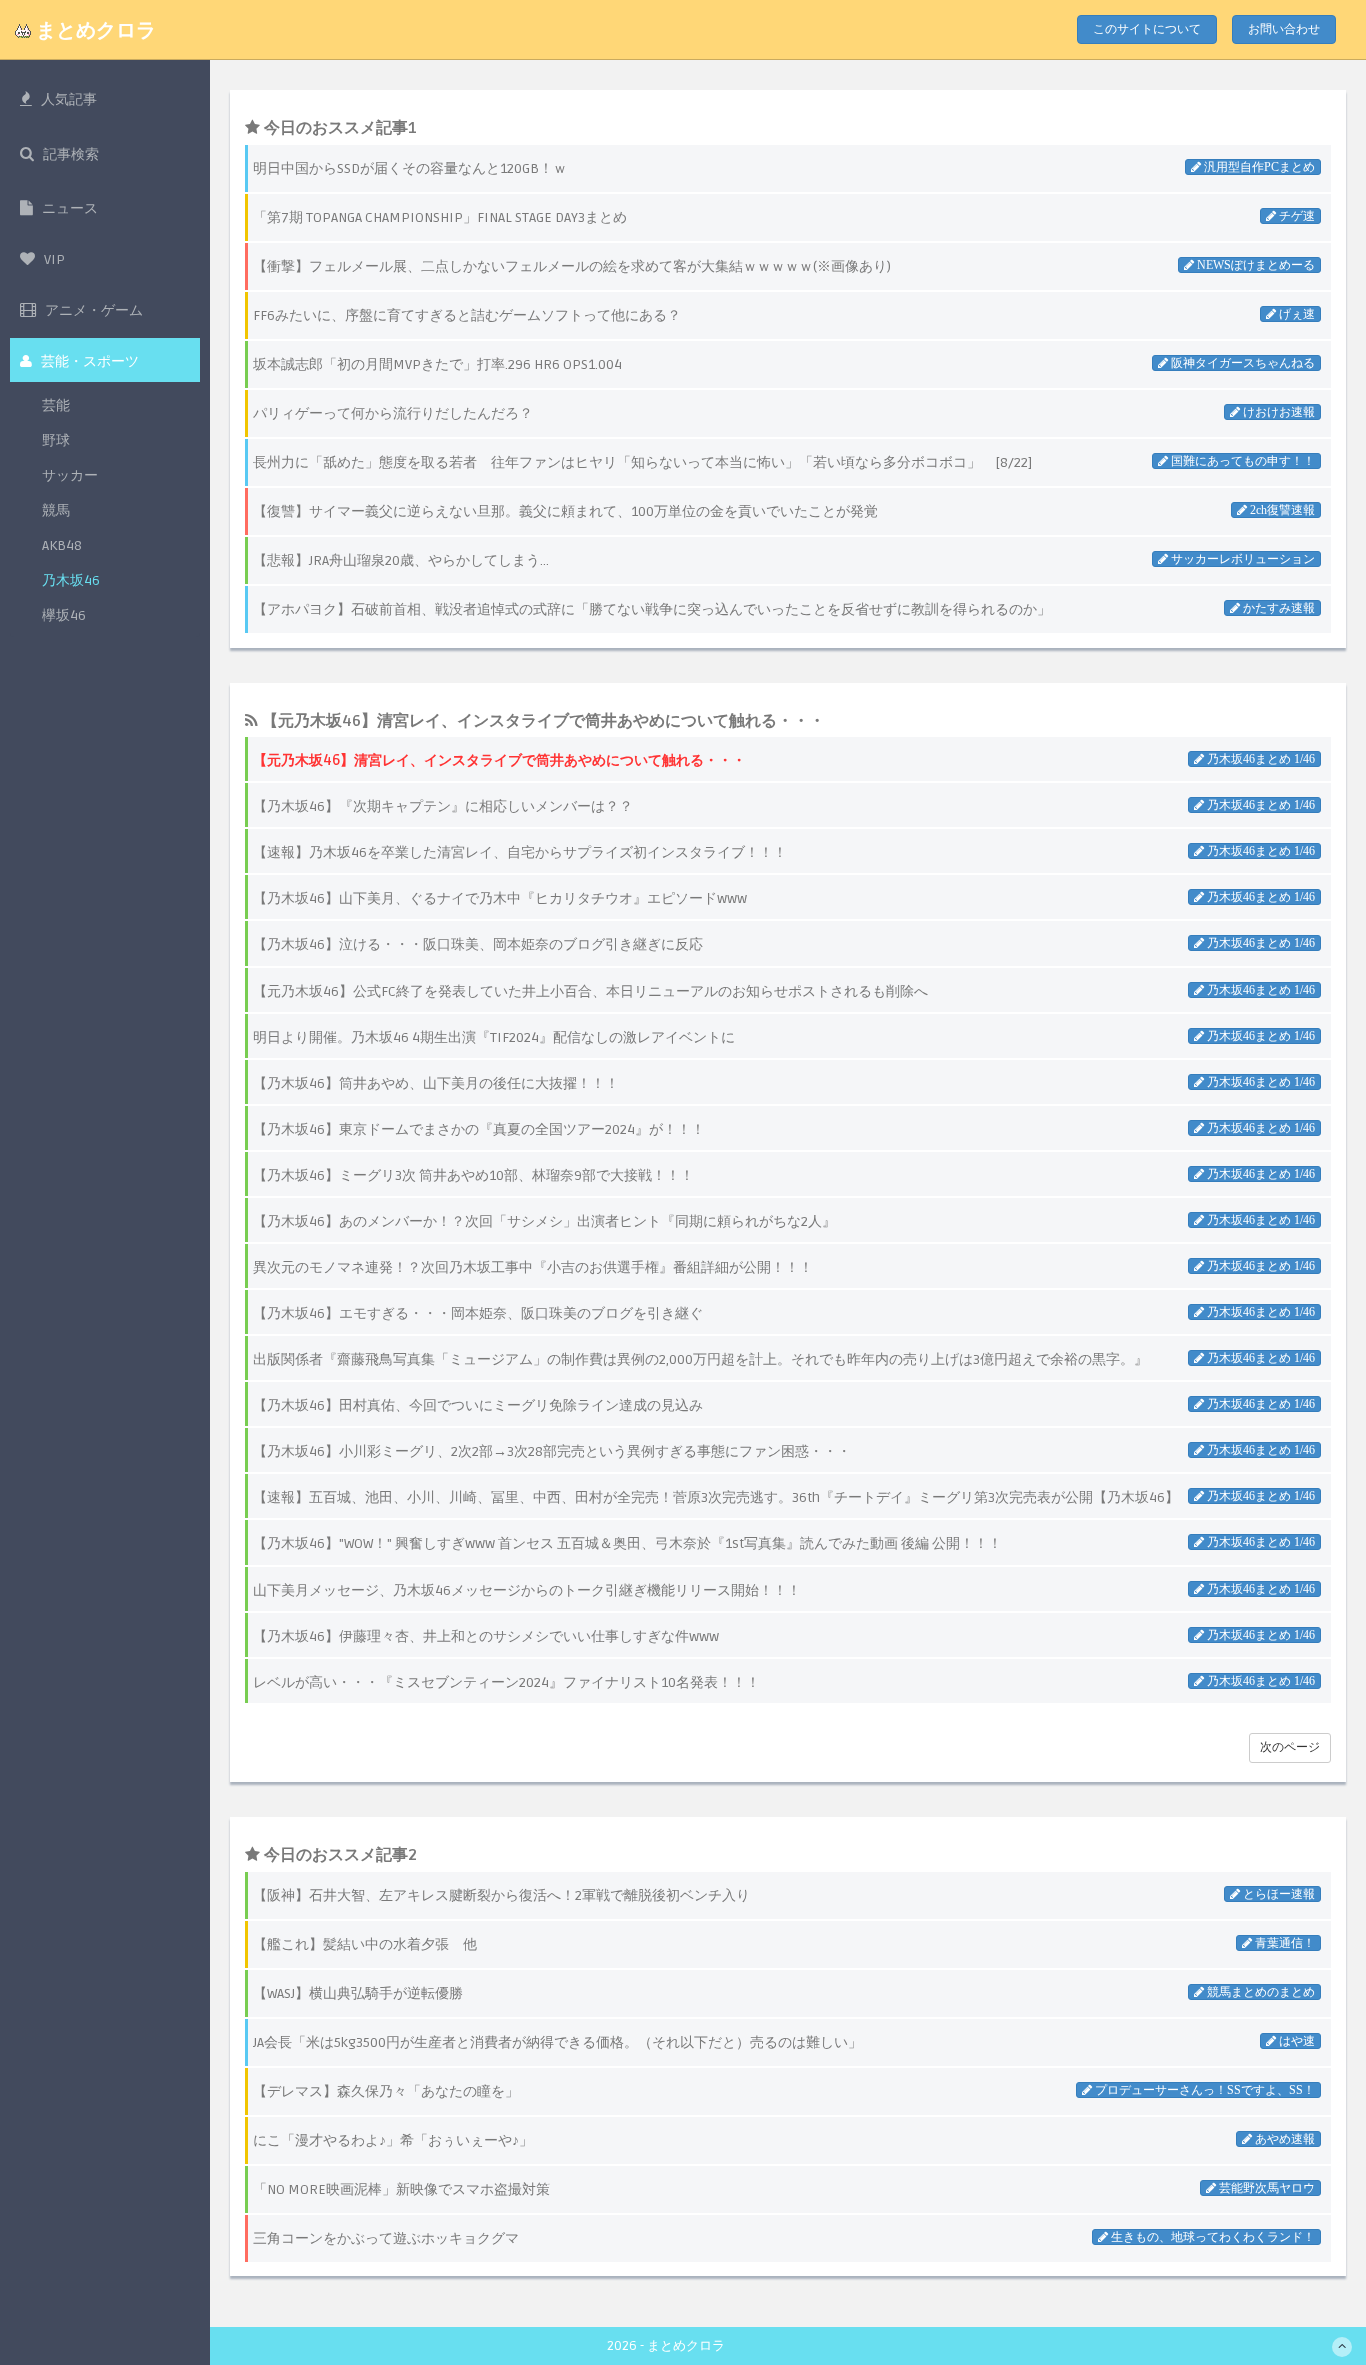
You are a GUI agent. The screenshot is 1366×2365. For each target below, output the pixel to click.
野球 (56, 440)
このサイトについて (1147, 29)
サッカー (70, 475)
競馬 (56, 510)
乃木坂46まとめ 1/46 (1259, 759)
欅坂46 (64, 615)
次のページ (1290, 1747)
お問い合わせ (1284, 29)
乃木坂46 (71, 580)
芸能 (56, 405)
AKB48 (62, 545)
